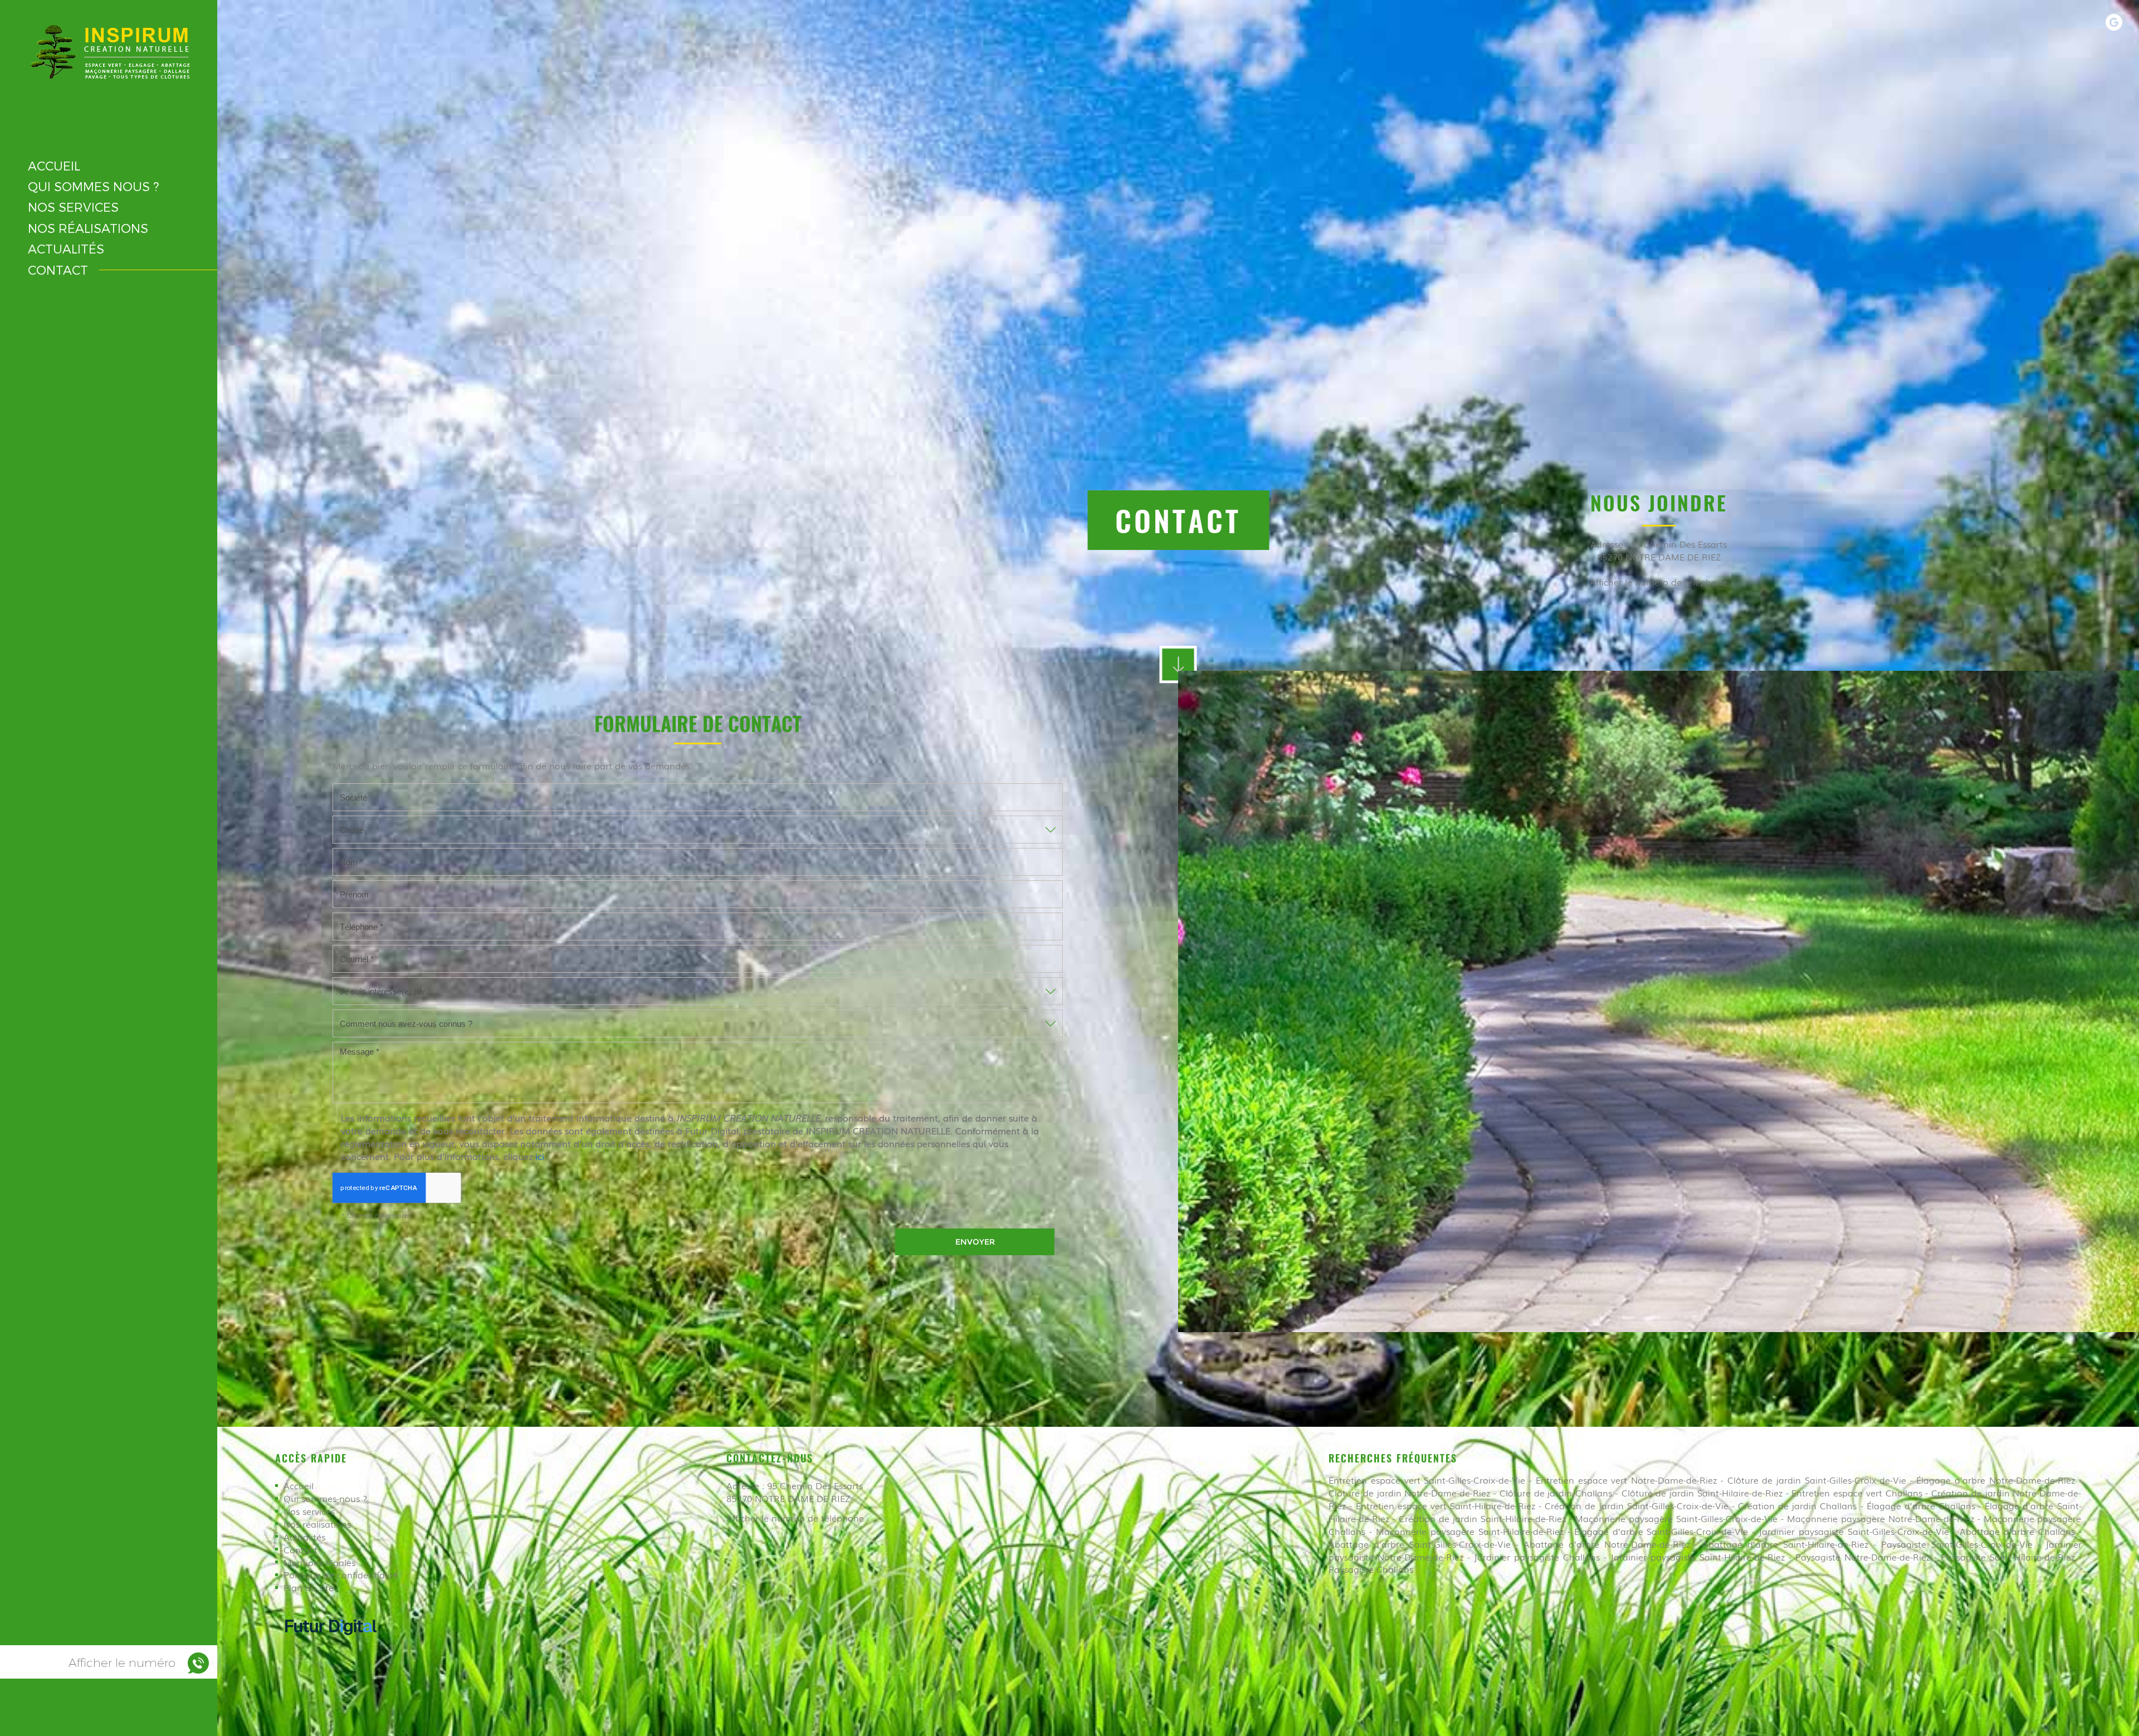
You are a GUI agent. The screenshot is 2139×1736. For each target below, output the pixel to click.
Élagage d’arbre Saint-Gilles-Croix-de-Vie (1661, 1531)
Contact (58, 270)
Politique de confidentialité (341, 1574)
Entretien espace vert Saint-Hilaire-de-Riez (1445, 1505)
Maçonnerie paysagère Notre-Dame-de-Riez (1881, 1518)
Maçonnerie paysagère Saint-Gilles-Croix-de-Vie (1676, 1518)
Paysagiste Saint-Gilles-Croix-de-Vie (1957, 1544)
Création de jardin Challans (1797, 1505)
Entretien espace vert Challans (1857, 1493)
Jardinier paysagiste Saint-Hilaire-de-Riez (1698, 1557)
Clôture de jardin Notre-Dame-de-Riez (1409, 1493)
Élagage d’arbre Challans (1921, 1505)
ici (540, 1156)
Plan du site (309, 1587)
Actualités (66, 248)
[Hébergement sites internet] (331, 1646)
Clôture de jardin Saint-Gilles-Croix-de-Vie (1817, 1480)
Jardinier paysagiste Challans (1537, 1557)
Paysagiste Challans (1371, 1569)
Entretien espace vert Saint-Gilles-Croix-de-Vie (1427, 1480)
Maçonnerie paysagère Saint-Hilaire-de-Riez (1470, 1531)
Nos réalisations (88, 228)
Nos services (73, 207)
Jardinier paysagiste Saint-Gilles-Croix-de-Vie (1854, 1531)
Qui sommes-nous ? (325, 1498)
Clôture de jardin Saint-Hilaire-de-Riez (1702, 1493)
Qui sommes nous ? (93, 186)
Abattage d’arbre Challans (2017, 1531)
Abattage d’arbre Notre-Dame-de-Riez (1607, 1544)
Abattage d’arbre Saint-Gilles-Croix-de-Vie (1420, 1544)
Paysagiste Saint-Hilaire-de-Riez (2008, 1557)
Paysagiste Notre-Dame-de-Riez (1863, 1557)
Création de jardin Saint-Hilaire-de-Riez (1482, 1518)
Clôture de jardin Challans (1556, 1493)
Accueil (54, 165)
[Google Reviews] (2114, 22)
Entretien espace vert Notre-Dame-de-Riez (1626, 1480)
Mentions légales (319, 1562)
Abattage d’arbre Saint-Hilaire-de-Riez (1785, 1544)
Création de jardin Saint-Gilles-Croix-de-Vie (1636, 1505)
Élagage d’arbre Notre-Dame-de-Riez (1995, 1480)
